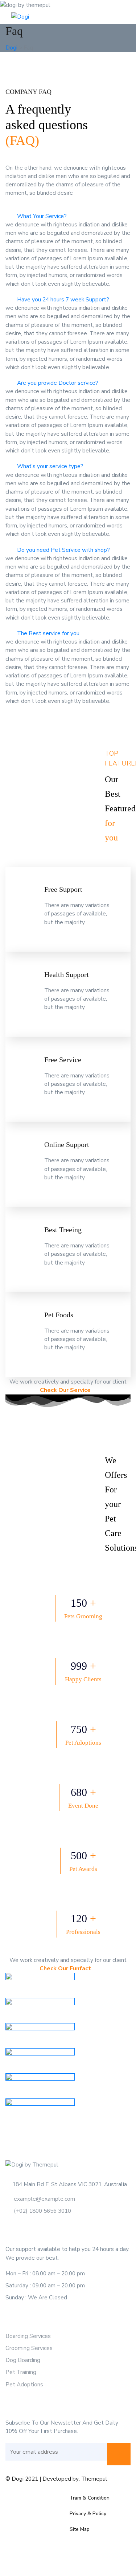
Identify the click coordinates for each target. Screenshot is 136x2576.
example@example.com (44, 2199)
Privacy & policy (88, 2514)
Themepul (94, 2479)
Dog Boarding (23, 2360)
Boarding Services (28, 2336)
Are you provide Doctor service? (58, 383)
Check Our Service (66, 1390)
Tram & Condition (90, 2498)
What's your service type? (50, 466)
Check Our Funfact (66, 1968)
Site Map (80, 2529)
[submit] (119, 2454)
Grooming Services (29, 2348)
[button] (68, 216)
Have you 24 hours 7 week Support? (63, 299)
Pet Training (21, 2372)
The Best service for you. (49, 633)
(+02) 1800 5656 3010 (42, 2211)
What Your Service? (42, 216)
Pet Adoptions (24, 2384)
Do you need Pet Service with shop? (63, 550)
